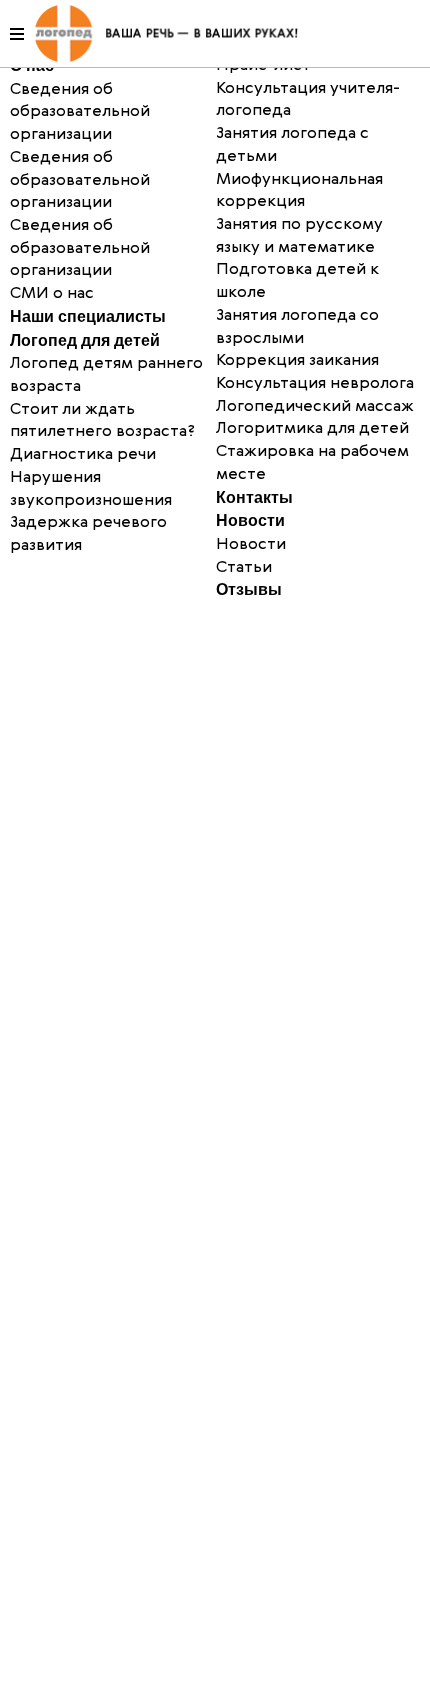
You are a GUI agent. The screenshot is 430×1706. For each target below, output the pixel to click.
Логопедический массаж (315, 407)
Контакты (254, 497)
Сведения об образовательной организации (80, 180)
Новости (250, 520)
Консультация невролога (315, 384)
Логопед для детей (85, 340)
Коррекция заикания (297, 361)
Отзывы (249, 589)
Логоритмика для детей (312, 429)
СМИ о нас (52, 294)
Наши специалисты (88, 316)
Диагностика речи (83, 455)
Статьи (244, 568)
